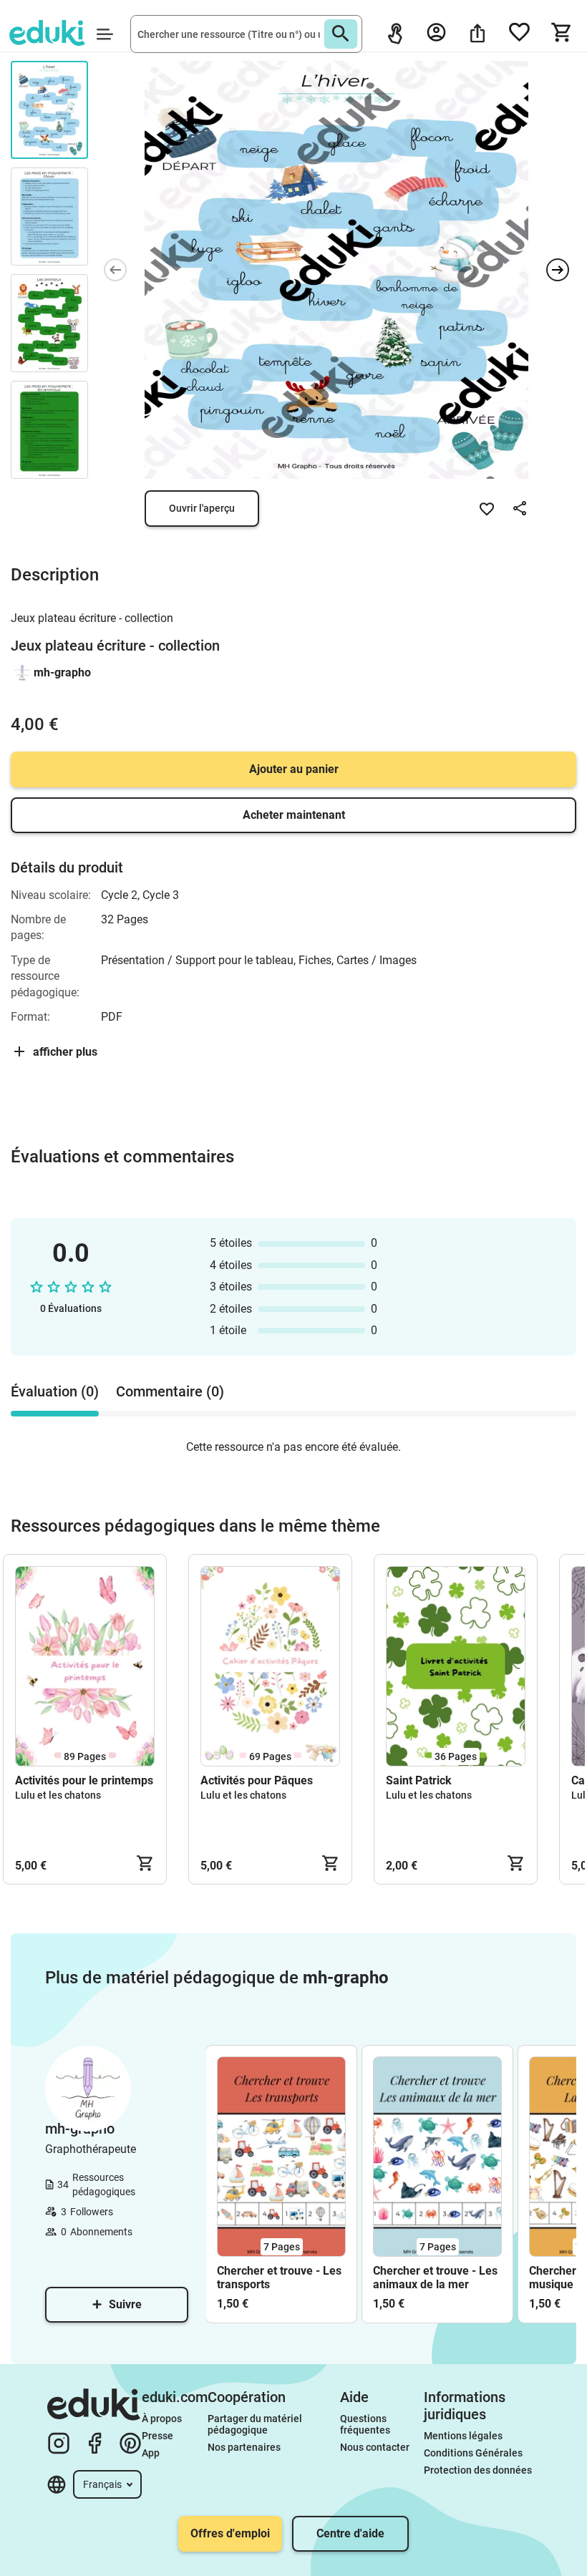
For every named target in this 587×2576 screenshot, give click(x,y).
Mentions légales (464, 2436)
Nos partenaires (244, 2447)
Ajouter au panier (294, 769)
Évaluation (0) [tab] (55, 1391)
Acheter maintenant (294, 815)
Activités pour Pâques (257, 1780)
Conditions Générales (473, 2453)
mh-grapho (62, 672)
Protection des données (478, 2470)
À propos (163, 2419)
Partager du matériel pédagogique (256, 2424)
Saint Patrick (419, 1780)
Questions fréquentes (365, 2424)
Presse (157, 2436)
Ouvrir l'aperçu (202, 508)
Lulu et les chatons (58, 1795)
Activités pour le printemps (84, 1780)
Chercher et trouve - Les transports (279, 2278)
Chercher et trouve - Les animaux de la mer (435, 2278)
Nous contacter (375, 2447)
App (151, 2453)
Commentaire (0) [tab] (170, 1391)
